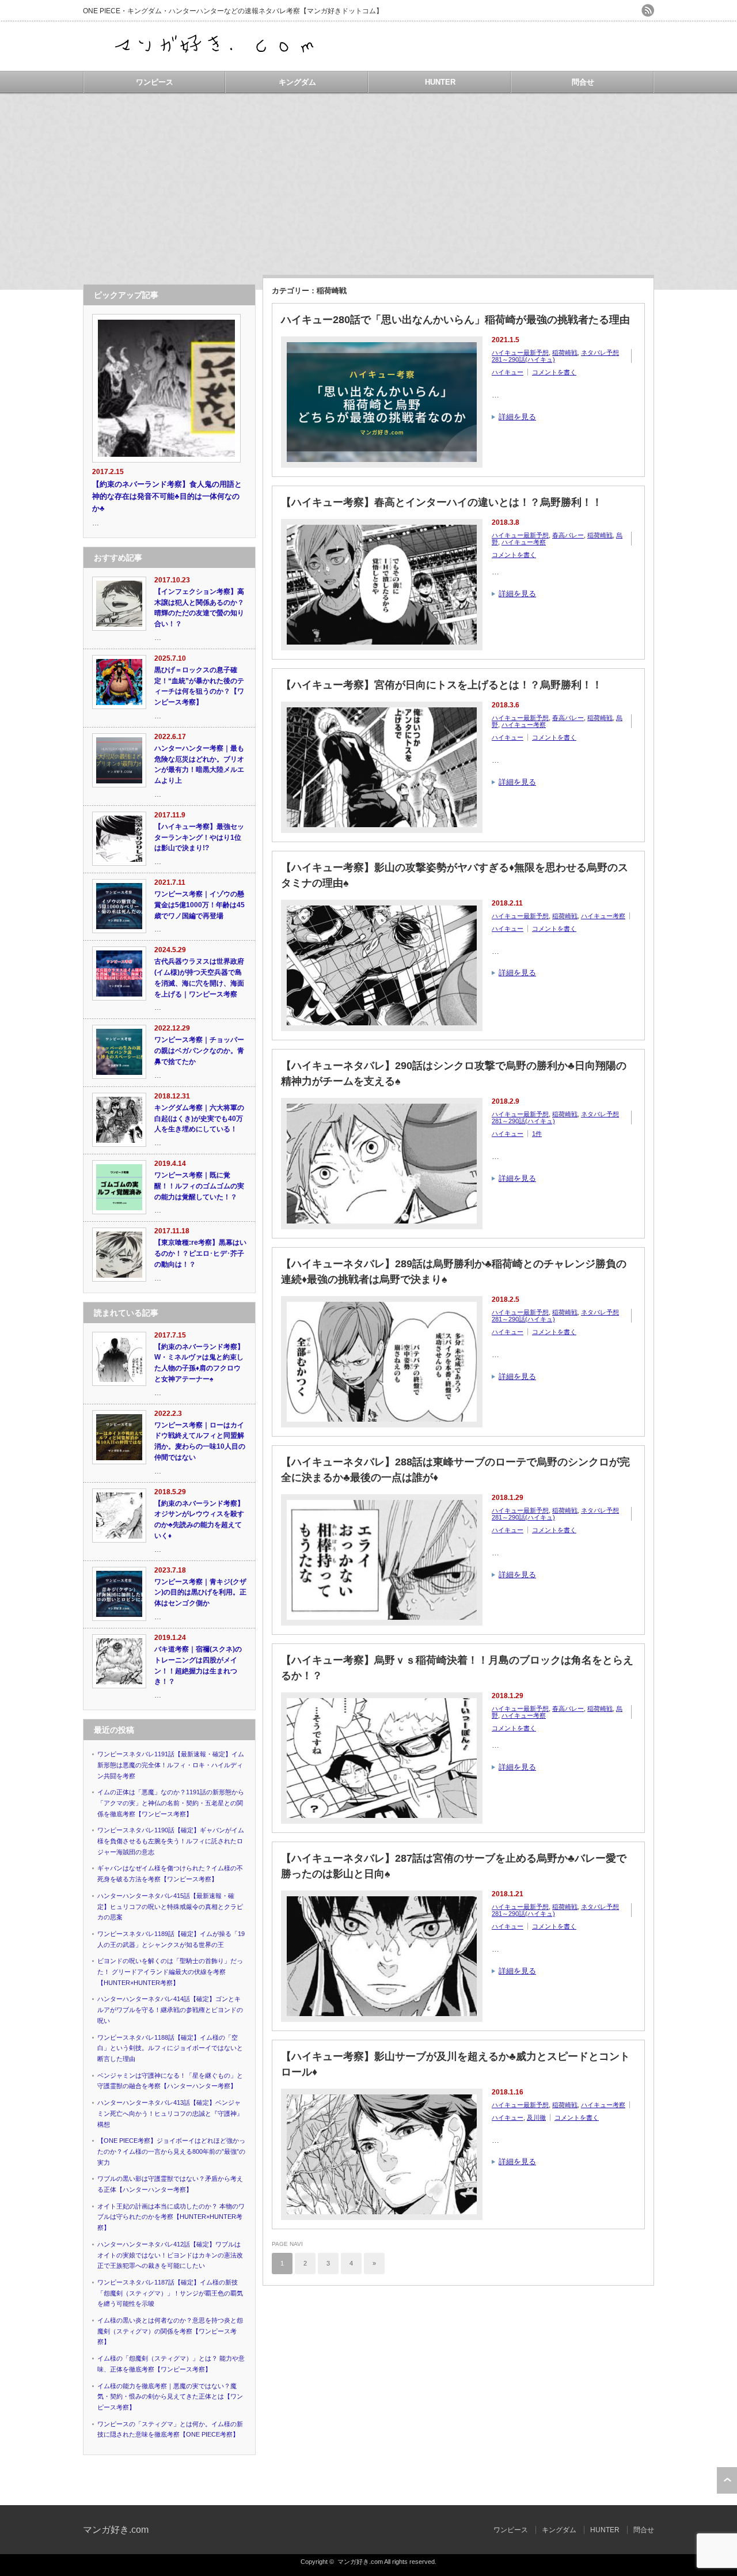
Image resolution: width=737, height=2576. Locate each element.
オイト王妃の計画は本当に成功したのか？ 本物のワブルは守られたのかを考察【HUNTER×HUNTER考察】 (171, 2217)
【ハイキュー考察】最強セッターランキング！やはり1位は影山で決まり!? (199, 837)
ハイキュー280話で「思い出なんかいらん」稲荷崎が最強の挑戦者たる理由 (455, 320)
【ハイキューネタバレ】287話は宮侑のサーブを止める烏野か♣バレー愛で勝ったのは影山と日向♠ (454, 1866)
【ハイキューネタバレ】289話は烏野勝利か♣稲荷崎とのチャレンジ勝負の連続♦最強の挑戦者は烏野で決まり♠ (454, 1272)
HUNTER (440, 82)
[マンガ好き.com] (216, 60)
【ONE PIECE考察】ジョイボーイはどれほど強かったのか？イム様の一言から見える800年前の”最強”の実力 (171, 2151)
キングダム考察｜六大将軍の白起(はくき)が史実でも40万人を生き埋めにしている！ (199, 1118)
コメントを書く (554, 372)
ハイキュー (508, 372)
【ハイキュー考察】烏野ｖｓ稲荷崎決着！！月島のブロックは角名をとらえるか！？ (457, 1668)
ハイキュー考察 (524, 542)
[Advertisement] (368, 179)
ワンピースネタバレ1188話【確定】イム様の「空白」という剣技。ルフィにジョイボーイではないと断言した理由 (170, 2048)
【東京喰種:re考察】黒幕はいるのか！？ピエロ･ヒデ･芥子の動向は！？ (200, 1253)
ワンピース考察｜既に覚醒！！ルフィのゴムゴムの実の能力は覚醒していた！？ (199, 1186)
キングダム (297, 82)
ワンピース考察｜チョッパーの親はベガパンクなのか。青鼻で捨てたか (199, 1050)
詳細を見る (517, 417)
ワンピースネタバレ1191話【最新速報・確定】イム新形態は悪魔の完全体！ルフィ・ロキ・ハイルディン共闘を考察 (171, 1765)
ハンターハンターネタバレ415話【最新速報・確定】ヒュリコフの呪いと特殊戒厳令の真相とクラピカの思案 (170, 1906)
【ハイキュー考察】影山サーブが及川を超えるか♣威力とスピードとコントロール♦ (455, 2064)
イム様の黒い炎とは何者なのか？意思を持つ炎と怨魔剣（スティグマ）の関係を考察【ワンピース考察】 (170, 2331)
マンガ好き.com (116, 2530)
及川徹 (536, 2117)
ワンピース (155, 82)
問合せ (583, 82)
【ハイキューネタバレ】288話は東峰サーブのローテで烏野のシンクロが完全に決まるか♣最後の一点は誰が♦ (455, 1470)
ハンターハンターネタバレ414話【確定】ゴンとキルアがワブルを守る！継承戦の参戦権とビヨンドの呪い (170, 2009)
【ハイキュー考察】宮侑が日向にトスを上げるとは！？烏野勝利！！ (442, 685)
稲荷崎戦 (565, 353)
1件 (537, 1134)
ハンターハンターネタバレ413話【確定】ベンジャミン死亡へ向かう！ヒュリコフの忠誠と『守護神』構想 (170, 2113)
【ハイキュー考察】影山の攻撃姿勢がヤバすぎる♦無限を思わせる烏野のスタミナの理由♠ (455, 875)
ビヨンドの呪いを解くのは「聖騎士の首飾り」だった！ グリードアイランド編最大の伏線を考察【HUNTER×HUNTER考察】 (170, 1971)
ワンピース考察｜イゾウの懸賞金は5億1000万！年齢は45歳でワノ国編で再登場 (200, 905)
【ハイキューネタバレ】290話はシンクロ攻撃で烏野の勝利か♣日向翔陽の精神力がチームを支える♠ (454, 1073)
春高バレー (568, 535)
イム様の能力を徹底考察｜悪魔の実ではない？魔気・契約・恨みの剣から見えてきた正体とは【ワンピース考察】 (170, 2397)
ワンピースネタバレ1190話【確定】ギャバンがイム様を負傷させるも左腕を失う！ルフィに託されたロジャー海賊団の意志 (171, 1841)
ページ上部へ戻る (727, 2480)
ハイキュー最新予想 (520, 353)
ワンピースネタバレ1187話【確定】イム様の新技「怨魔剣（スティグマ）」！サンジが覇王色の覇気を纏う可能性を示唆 (170, 2293)
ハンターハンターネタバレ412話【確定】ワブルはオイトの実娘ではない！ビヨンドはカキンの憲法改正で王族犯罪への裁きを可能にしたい (170, 2255)
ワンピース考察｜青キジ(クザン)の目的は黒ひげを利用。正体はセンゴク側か (200, 1592)
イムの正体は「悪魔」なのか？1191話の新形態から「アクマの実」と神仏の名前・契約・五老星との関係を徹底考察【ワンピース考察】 (171, 1803)
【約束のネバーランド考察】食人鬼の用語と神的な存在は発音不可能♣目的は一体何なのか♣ (167, 496)
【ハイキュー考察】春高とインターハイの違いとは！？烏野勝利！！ (442, 502)
